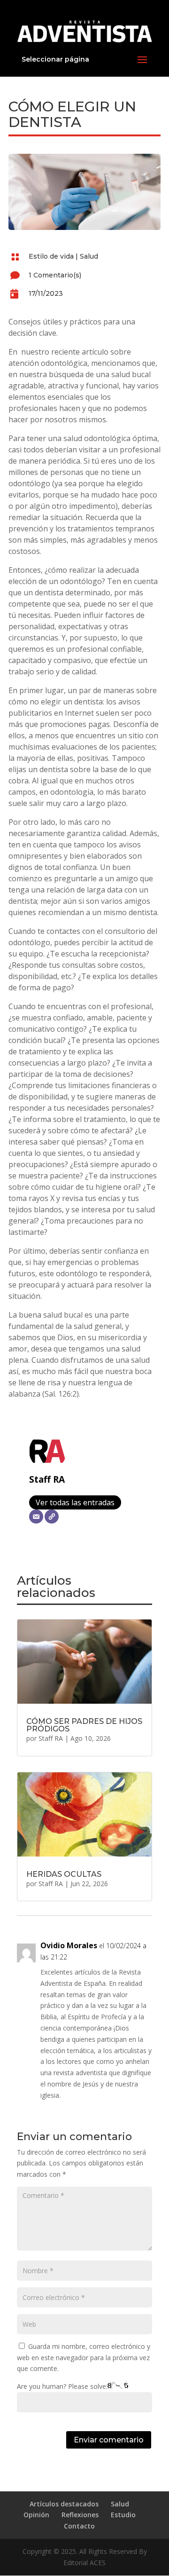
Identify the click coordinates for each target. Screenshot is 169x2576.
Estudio (123, 2515)
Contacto (79, 2526)
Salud (89, 256)
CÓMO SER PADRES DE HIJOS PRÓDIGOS (84, 1725)
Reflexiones (80, 2515)
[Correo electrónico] (36, 1517)
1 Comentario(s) (55, 275)
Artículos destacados (64, 2504)
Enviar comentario (109, 2440)
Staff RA (47, 1479)
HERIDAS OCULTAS (64, 1874)
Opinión (36, 2515)
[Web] (52, 1517)
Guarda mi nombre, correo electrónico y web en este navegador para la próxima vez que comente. (84, 2358)
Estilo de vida (51, 256)
